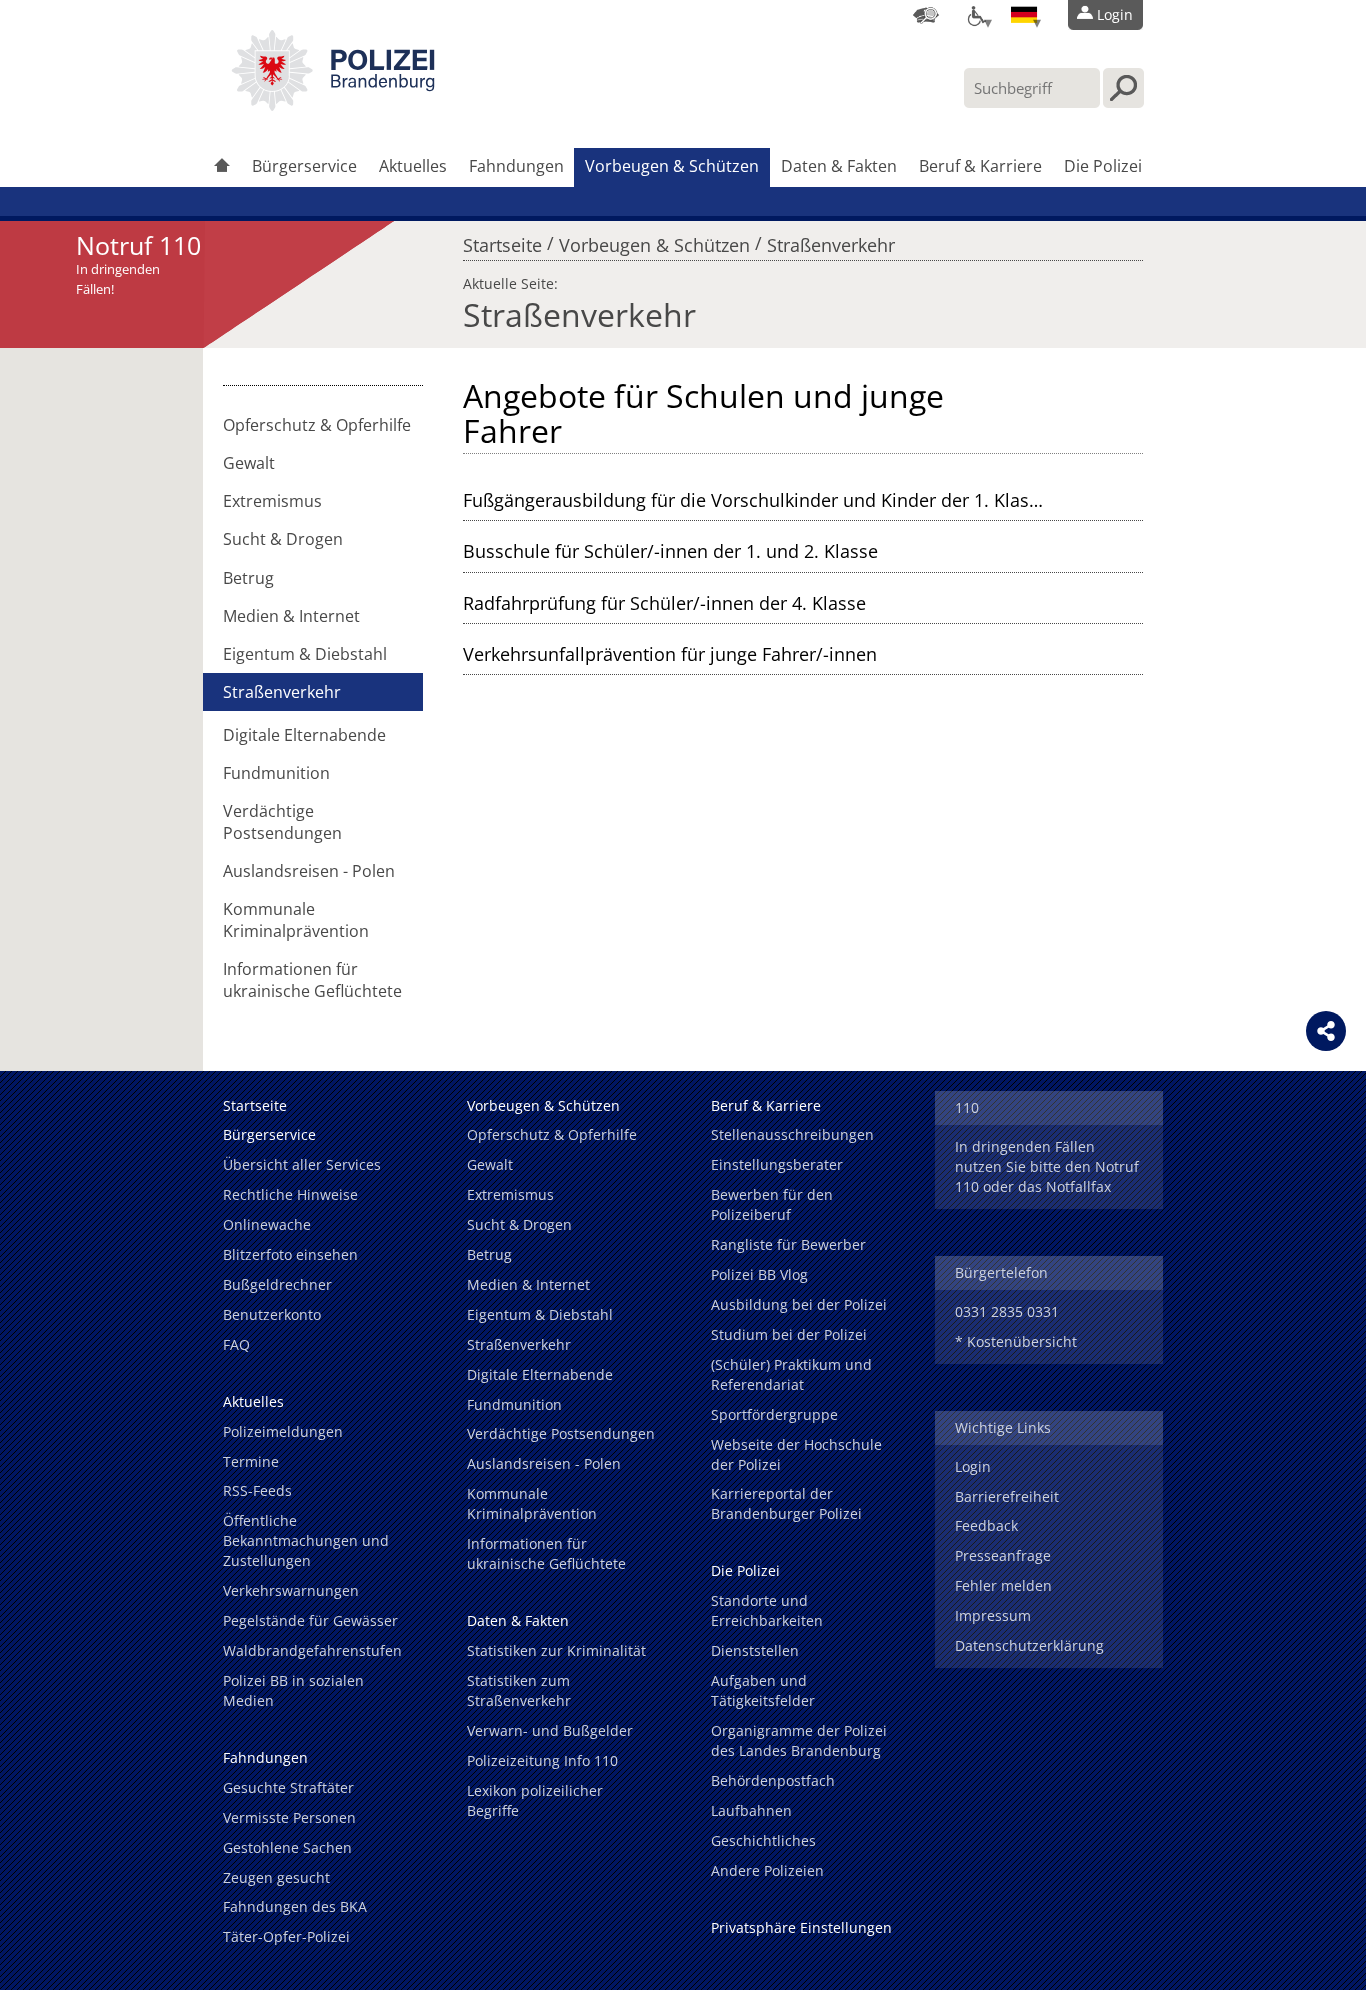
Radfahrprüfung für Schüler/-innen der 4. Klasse (664, 603)
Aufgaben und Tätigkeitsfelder (763, 1690)
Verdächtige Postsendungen (282, 822)
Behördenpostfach (773, 1780)
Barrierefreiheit (1007, 1496)
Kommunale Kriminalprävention (296, 920)
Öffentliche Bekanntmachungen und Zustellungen (306, 1540)
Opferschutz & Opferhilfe (317, 425)
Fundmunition (276, 773)
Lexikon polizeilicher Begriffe (535, 1800)
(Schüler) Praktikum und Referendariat (791, 1374)
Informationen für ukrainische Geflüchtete (312, 980)
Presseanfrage (1003, 1555)
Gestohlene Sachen (287, 1847)
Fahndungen (516, 166)
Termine (251, 1461)
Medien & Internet (291, 616)
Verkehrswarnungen (291, 1590)
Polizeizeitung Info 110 (542, 1760)
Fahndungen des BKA (295, 1906)
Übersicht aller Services (302, 1164)
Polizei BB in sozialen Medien (293, 1690)
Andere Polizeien (767, 1870)
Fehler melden (1003, 1585)
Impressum (993, 1615)
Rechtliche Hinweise (290, 1194)
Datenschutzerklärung (1029, 1645)
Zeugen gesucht (276, 1877)
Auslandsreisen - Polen (309, 871)
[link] (333, 105)
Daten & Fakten (839, 166)
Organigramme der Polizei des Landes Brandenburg (799, 1740)
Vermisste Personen (289, 1817)
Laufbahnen (751, 1810)
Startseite (502, 240)
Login (973, 1466)
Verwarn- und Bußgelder (550, 1730)
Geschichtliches (763, 1840)
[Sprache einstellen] (1024, 15)
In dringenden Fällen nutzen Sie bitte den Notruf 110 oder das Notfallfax (1047, 1166)
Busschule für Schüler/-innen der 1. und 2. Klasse (670, 551)
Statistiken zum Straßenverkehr (519, 1690)
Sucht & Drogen (283, 539)
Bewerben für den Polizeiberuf (772, 1204)
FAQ (236, 1344)
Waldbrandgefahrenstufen (312, 1650)
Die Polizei (1103, 166)
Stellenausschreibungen (792, 1134)
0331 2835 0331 (1007, 1311)
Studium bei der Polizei (789, 1334)
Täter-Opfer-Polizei (286, 1936)
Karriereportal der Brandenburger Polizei (786, 1503)
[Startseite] (222, 167)
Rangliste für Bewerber (788, 1244)
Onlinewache (267, 1224)
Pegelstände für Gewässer (310, 1620)
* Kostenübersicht (1016, 1341)
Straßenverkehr (831, 240)
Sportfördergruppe (774, 1414)
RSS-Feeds (257, 1490)
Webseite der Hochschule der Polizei (796, 1454)
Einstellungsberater (777, 1164)
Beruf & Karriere (980, 166)
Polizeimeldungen (283, 1431)
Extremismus (272, 501)
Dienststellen (755, 1650)
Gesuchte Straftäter (288, 1787)
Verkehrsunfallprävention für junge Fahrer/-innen (670, 654)
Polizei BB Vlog (759, 1274)
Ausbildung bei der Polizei (799, 1304)
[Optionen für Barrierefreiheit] (975, 15)
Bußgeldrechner (277, 1284)
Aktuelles (413, 166)
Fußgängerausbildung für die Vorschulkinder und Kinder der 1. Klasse (755, 500)
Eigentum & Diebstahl (305, 654)
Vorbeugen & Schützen (672, 166)
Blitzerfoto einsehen (290, 1254)
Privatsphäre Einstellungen (801, 1927)
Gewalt (249, 463)
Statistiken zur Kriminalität (556, 1650)
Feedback (986, 1525)
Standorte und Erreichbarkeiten (767, 1610)
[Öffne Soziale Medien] (1326, 1031)
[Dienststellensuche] (926, 15)
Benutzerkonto (272, 1314)
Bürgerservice (304, 166)
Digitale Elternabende (304, 735)
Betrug (248, 578)
